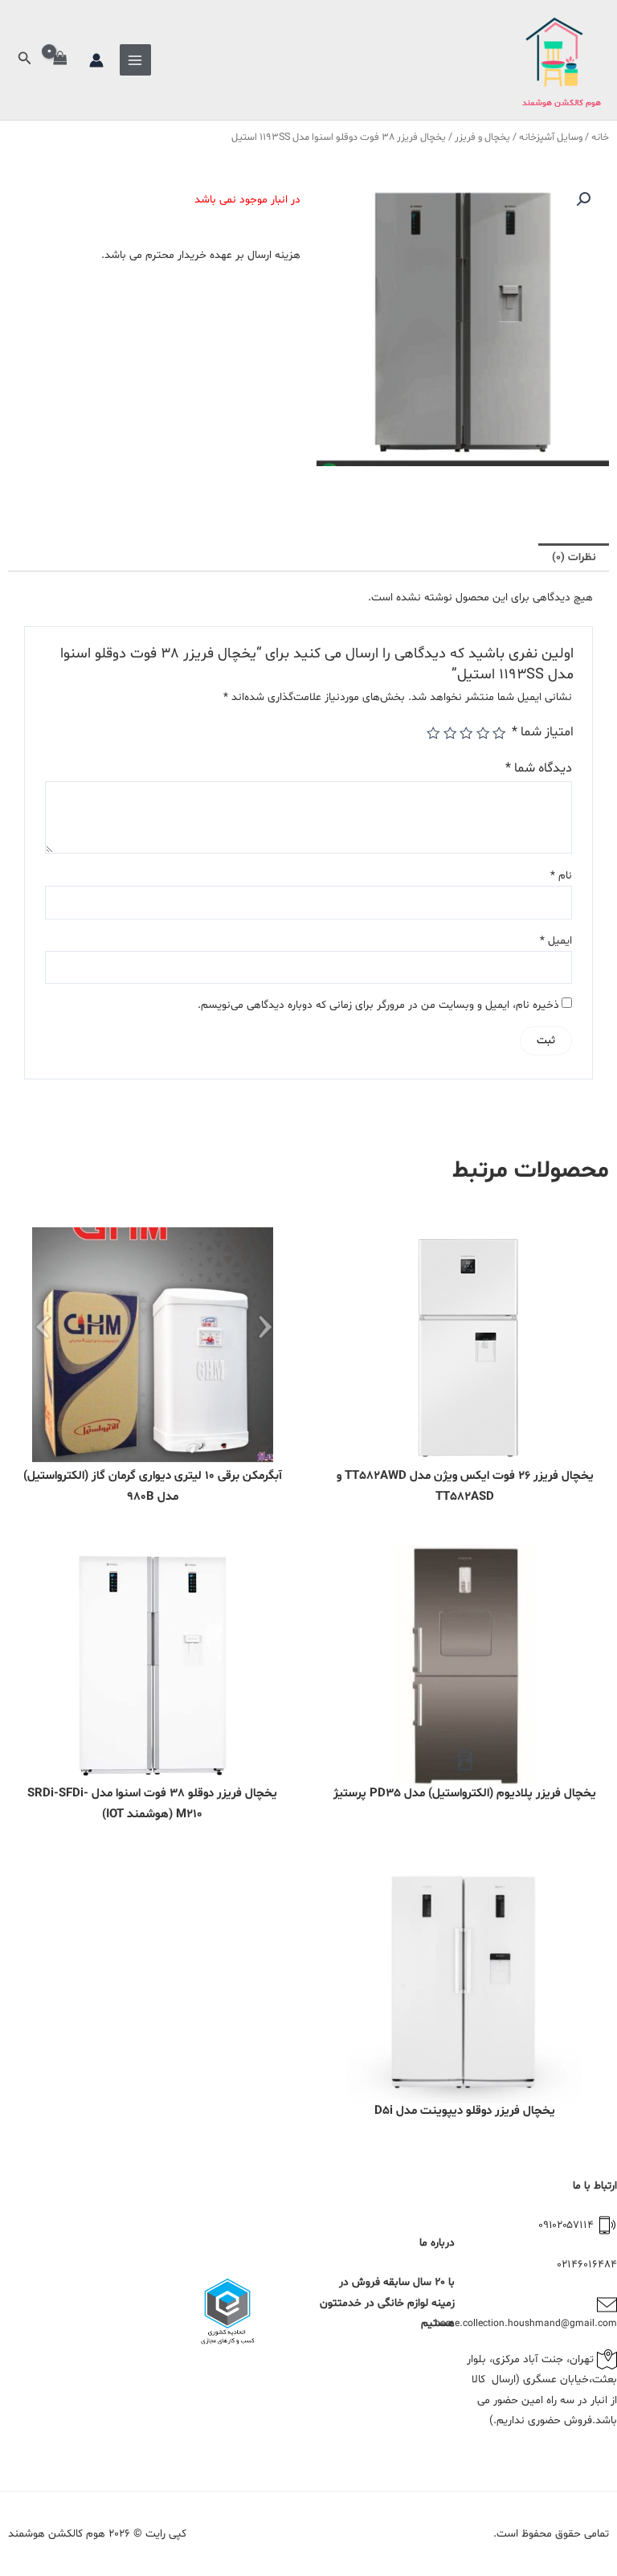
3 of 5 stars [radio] (466, 733)
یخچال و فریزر (482, 137)
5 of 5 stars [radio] (433, 733)
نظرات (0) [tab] (574, 557)
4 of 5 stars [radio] (449, 733)
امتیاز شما (543, 732)
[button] (23, 60)
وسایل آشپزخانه (551, 137)
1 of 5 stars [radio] (499, 733)
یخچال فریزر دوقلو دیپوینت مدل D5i (465, 2111)
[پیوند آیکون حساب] (96, 60)
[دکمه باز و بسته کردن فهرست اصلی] (135, 60)
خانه (600, 137)
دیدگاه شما (539, 768)
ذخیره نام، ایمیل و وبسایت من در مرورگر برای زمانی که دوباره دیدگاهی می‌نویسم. (378, 1005)
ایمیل (556, 941)
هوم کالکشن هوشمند (562, 103)
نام (561, 876)
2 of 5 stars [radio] (482, 733)
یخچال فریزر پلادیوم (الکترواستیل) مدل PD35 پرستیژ (465, 1794)
